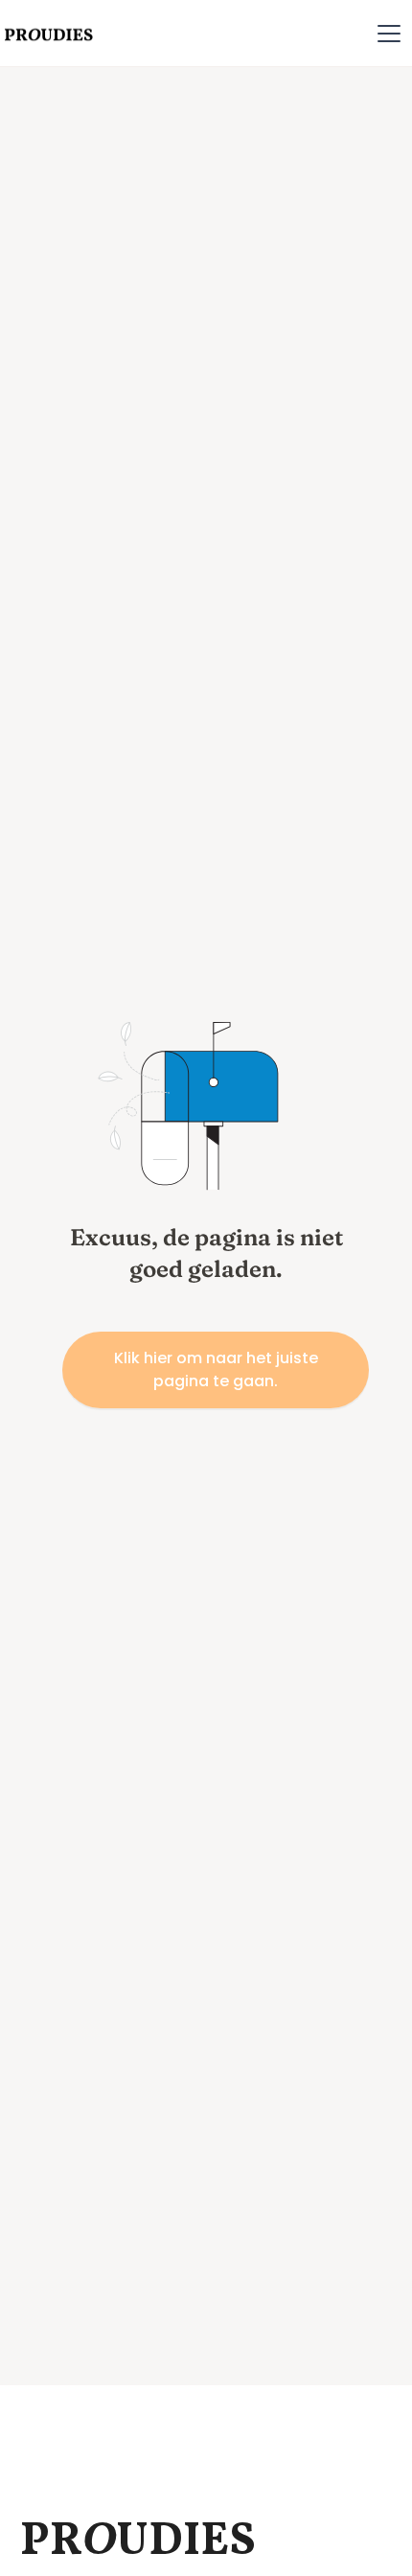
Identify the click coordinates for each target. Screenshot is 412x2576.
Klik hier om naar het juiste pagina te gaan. (216, 1369)
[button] (389, 34)
